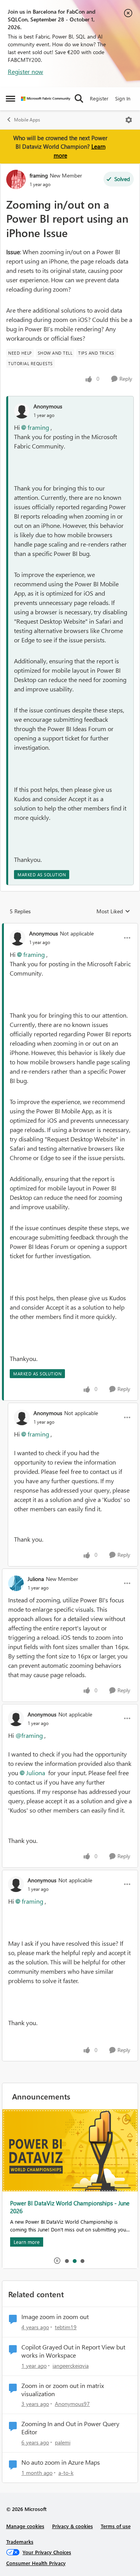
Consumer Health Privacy (36, 2563)
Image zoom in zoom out (55, 2317)
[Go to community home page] (46, 99)
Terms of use (116, 2526)
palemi (63, 2442)
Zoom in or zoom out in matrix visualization (63, 2390)
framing (39, 175)
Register (99, 98)
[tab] (66, 2261)
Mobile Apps (27, 120)
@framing (29, 1735)
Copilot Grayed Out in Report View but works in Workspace (73, 2351)
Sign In (123, 98)
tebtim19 (66, 2327)
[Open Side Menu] (10, 98)
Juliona (36, 1579)
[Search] (79, 98)
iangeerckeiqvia (71, 2366)
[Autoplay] (57, 2261)
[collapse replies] (70, 927)
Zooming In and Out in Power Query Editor (70, 2428)
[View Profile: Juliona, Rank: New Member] (16, 1583)
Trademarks (20, 2542)
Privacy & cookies (73, 2526)
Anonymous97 (72, 2404)
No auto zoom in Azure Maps (61, 2462)
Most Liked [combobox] (113, 911)
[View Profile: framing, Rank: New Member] (16, 179)
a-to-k (66, 2473)
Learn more (27, 2242)
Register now (25, 71)
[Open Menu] (129, 120)
